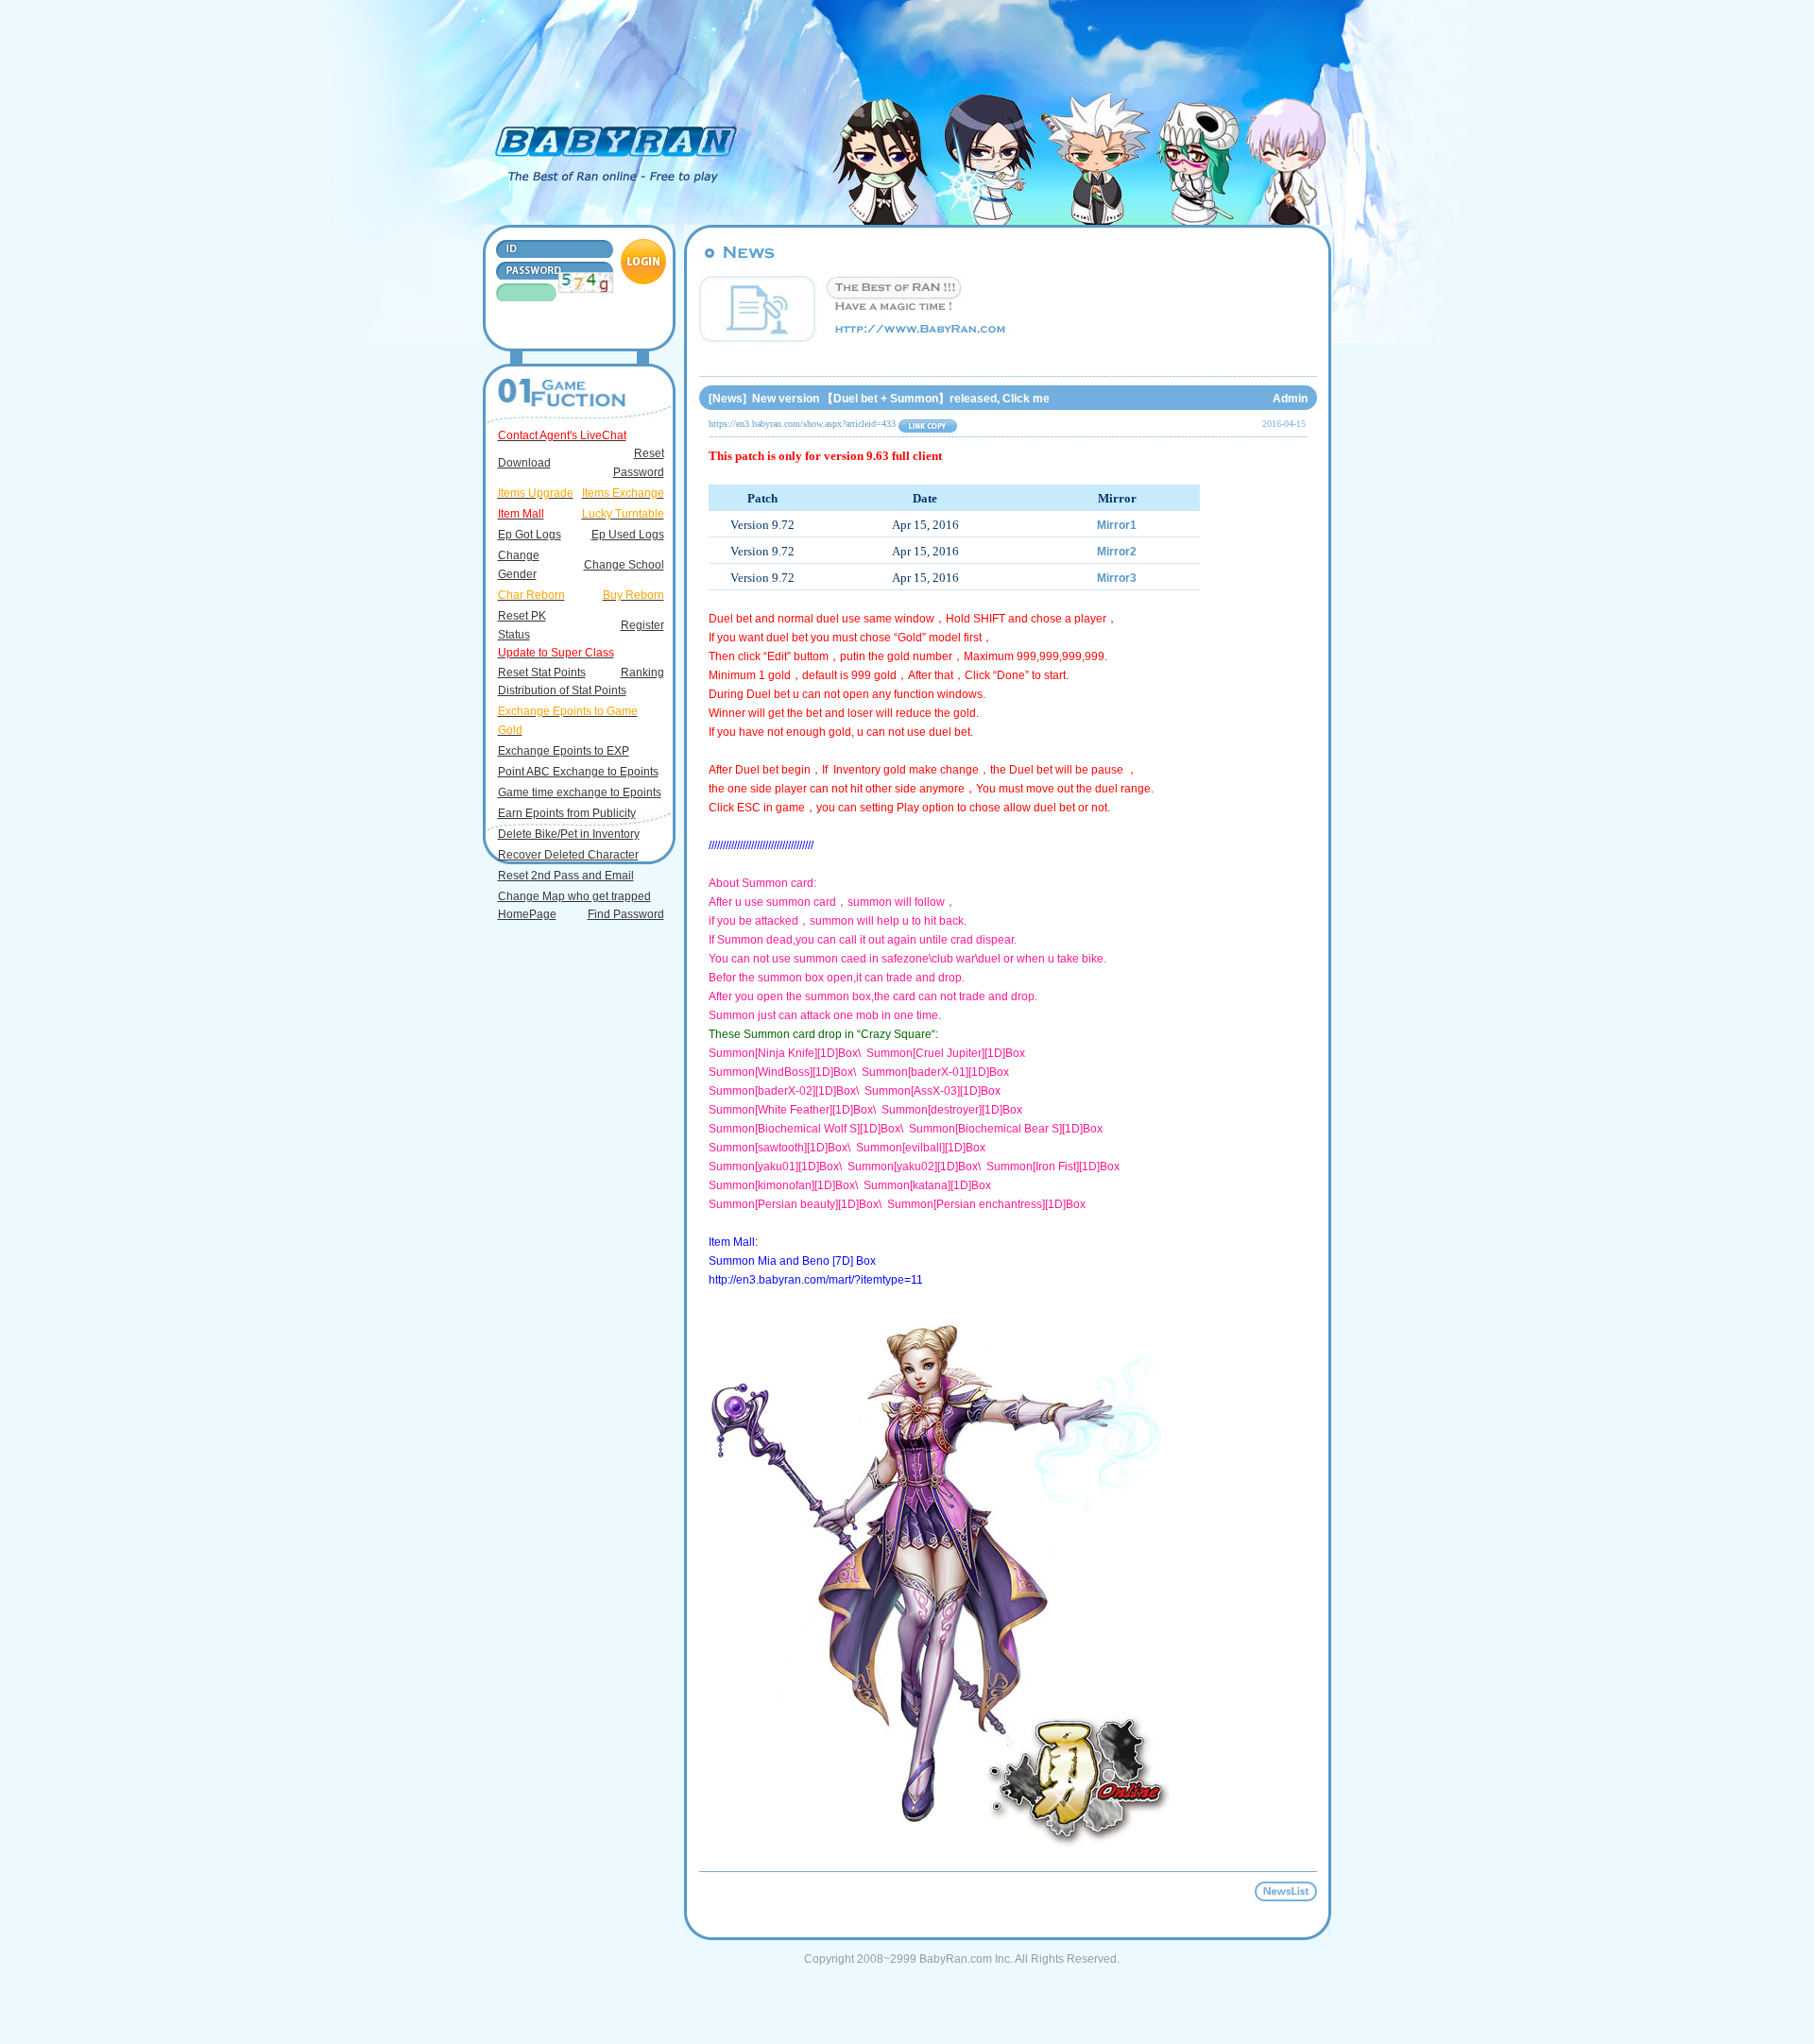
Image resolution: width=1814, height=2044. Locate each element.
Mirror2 (1117, 552)
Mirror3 (1117, 578)
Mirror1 (1117, 525)
